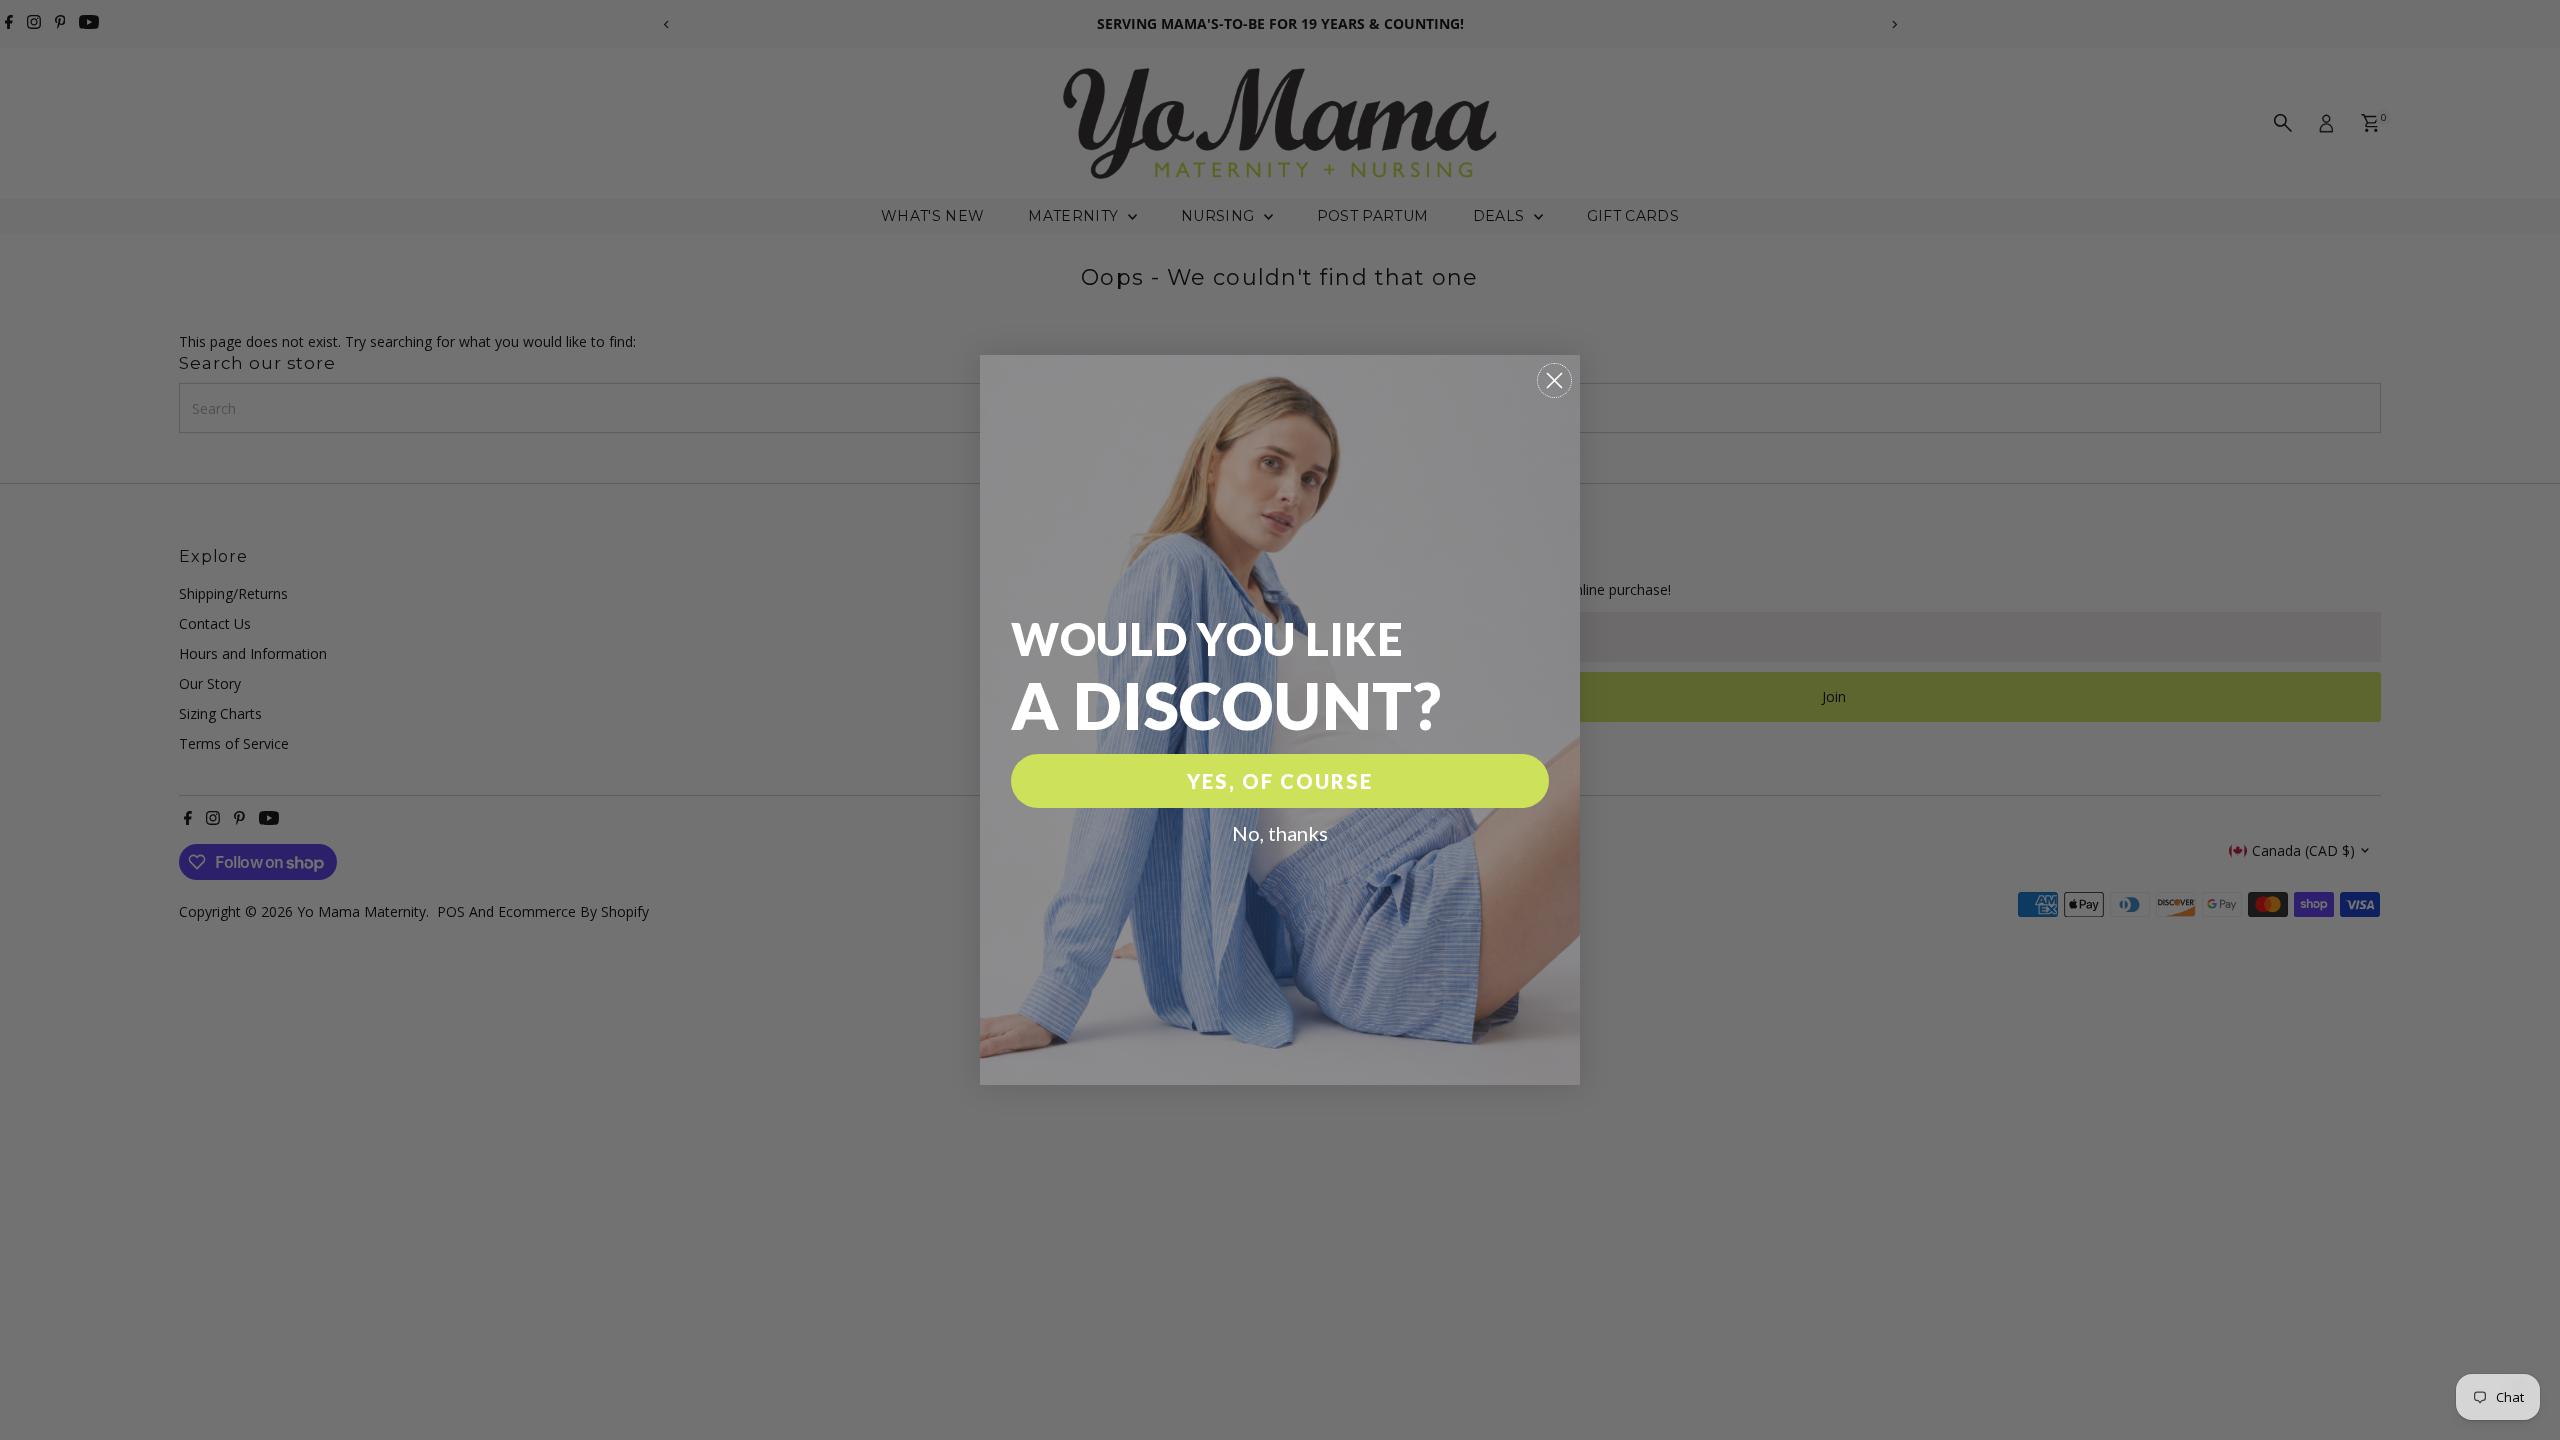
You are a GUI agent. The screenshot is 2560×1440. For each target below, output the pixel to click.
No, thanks (1280, 833)
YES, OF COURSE (1280, 781)
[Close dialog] (1554, 380)
